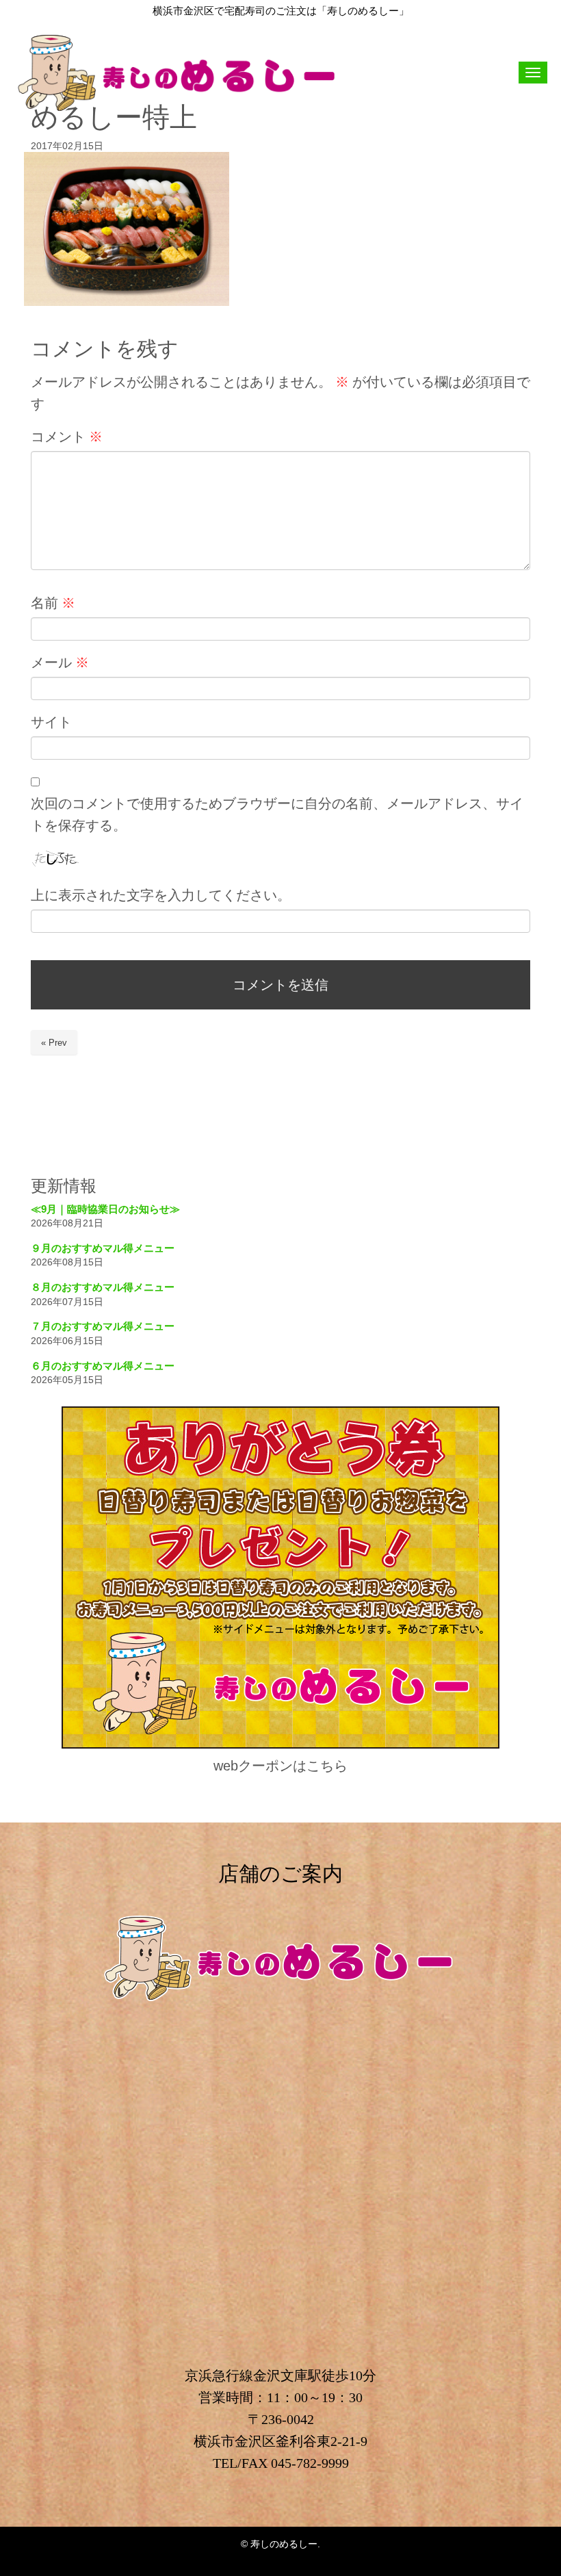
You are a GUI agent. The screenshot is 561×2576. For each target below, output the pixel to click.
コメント (67, 437)
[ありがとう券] (280, 1746)
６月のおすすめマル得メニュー (103, 1366)
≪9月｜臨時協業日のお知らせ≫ (105, 1209)
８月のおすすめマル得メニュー (103, 1287)
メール (60, 662)
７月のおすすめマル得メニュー (103, 1326)
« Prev (54, 1043)
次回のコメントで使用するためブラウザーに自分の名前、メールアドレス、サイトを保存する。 (277, 814)
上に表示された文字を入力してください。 (161, 895)
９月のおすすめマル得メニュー (103, 1248)
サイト (51, 722)
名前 (53, 603)
